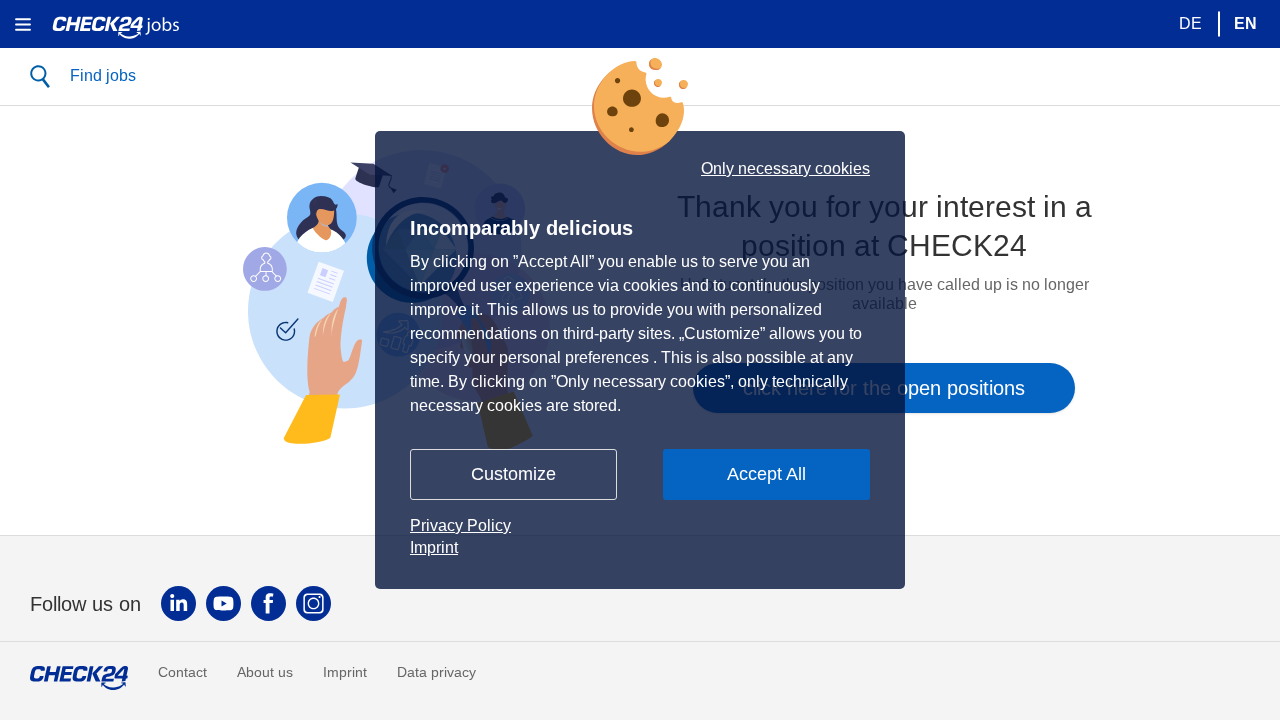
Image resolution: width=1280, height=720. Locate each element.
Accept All (766, 474)
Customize (513, 474)
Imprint (434, 547)
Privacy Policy (460, 525)
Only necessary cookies (785, 169)
